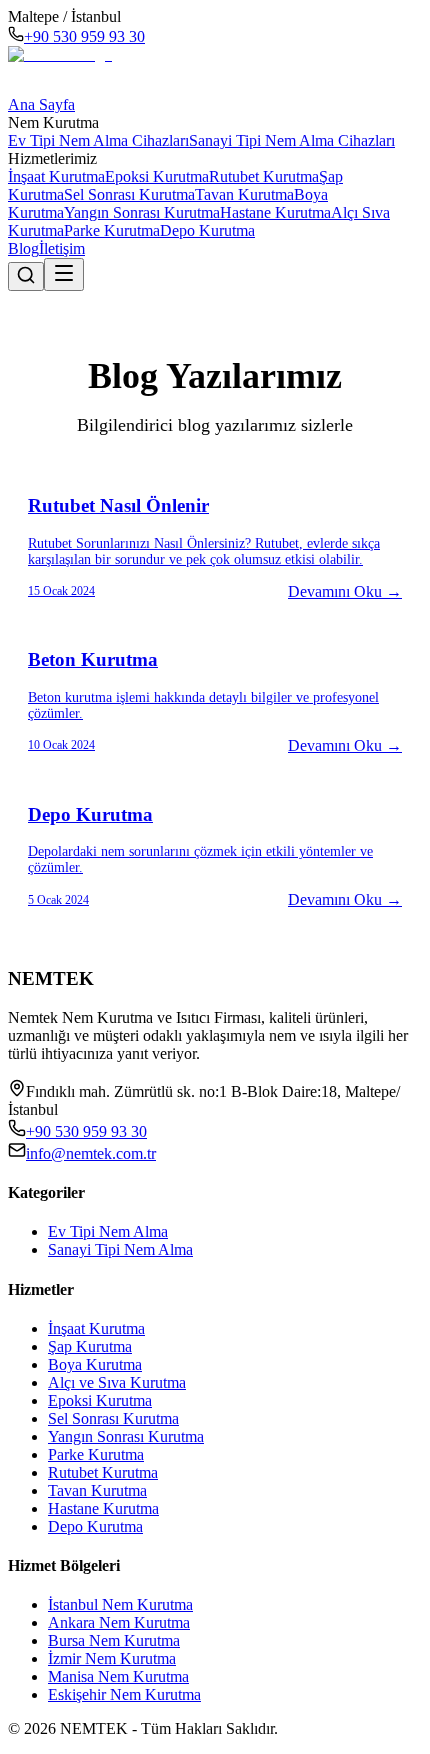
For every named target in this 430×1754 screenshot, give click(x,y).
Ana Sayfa (41, 104)
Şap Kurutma (90, 1346)
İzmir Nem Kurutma (112, 1658)
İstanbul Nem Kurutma (120, 1604)
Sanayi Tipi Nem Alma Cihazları (292, 140)
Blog (23, 248)
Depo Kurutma (207, 230)
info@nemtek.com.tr (91, 1153)
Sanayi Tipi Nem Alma (120, 1249)
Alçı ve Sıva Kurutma (117, 1382)
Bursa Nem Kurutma (114, 1640)
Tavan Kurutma (244, 194)
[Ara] (26, 276)
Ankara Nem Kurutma (119, 1622)
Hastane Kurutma (275, 212)
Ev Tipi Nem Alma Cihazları (98, 140)
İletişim (62, 248)
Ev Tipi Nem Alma (108, 1231)
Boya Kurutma (95, 1364)
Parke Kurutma (112, 230)
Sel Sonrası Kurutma (129, 194)
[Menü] (64, 274)
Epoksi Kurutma (157, 176)
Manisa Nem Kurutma (118, 1676)
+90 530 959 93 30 (84, 36)
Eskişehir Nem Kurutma (124, 1694)
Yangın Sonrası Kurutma (142, 212)
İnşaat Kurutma (56, 176)
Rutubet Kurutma (264, 176)
